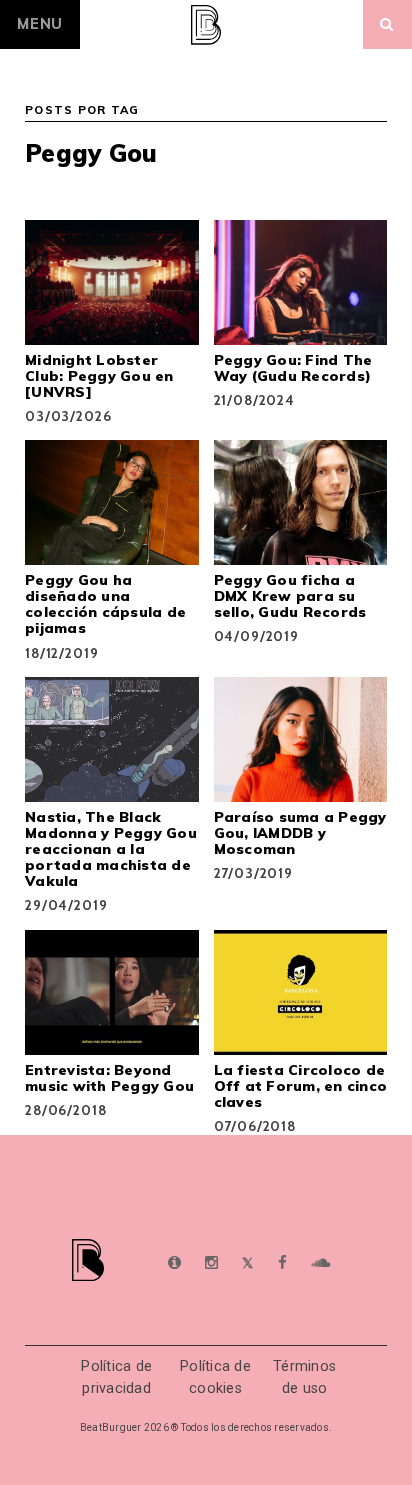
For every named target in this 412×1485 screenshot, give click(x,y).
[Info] (174, 1263)
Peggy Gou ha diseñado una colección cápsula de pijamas (105, 604)
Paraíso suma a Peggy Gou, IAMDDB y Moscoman (300, 833)
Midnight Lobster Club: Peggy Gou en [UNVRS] (99, 376)
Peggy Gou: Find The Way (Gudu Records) (293, 368)
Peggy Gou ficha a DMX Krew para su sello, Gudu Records (290, 596)
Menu (40, 24)
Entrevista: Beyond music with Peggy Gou (109, 1078)
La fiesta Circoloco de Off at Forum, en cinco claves (301, 1086)
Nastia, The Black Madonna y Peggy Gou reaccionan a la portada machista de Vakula (111, 849)
